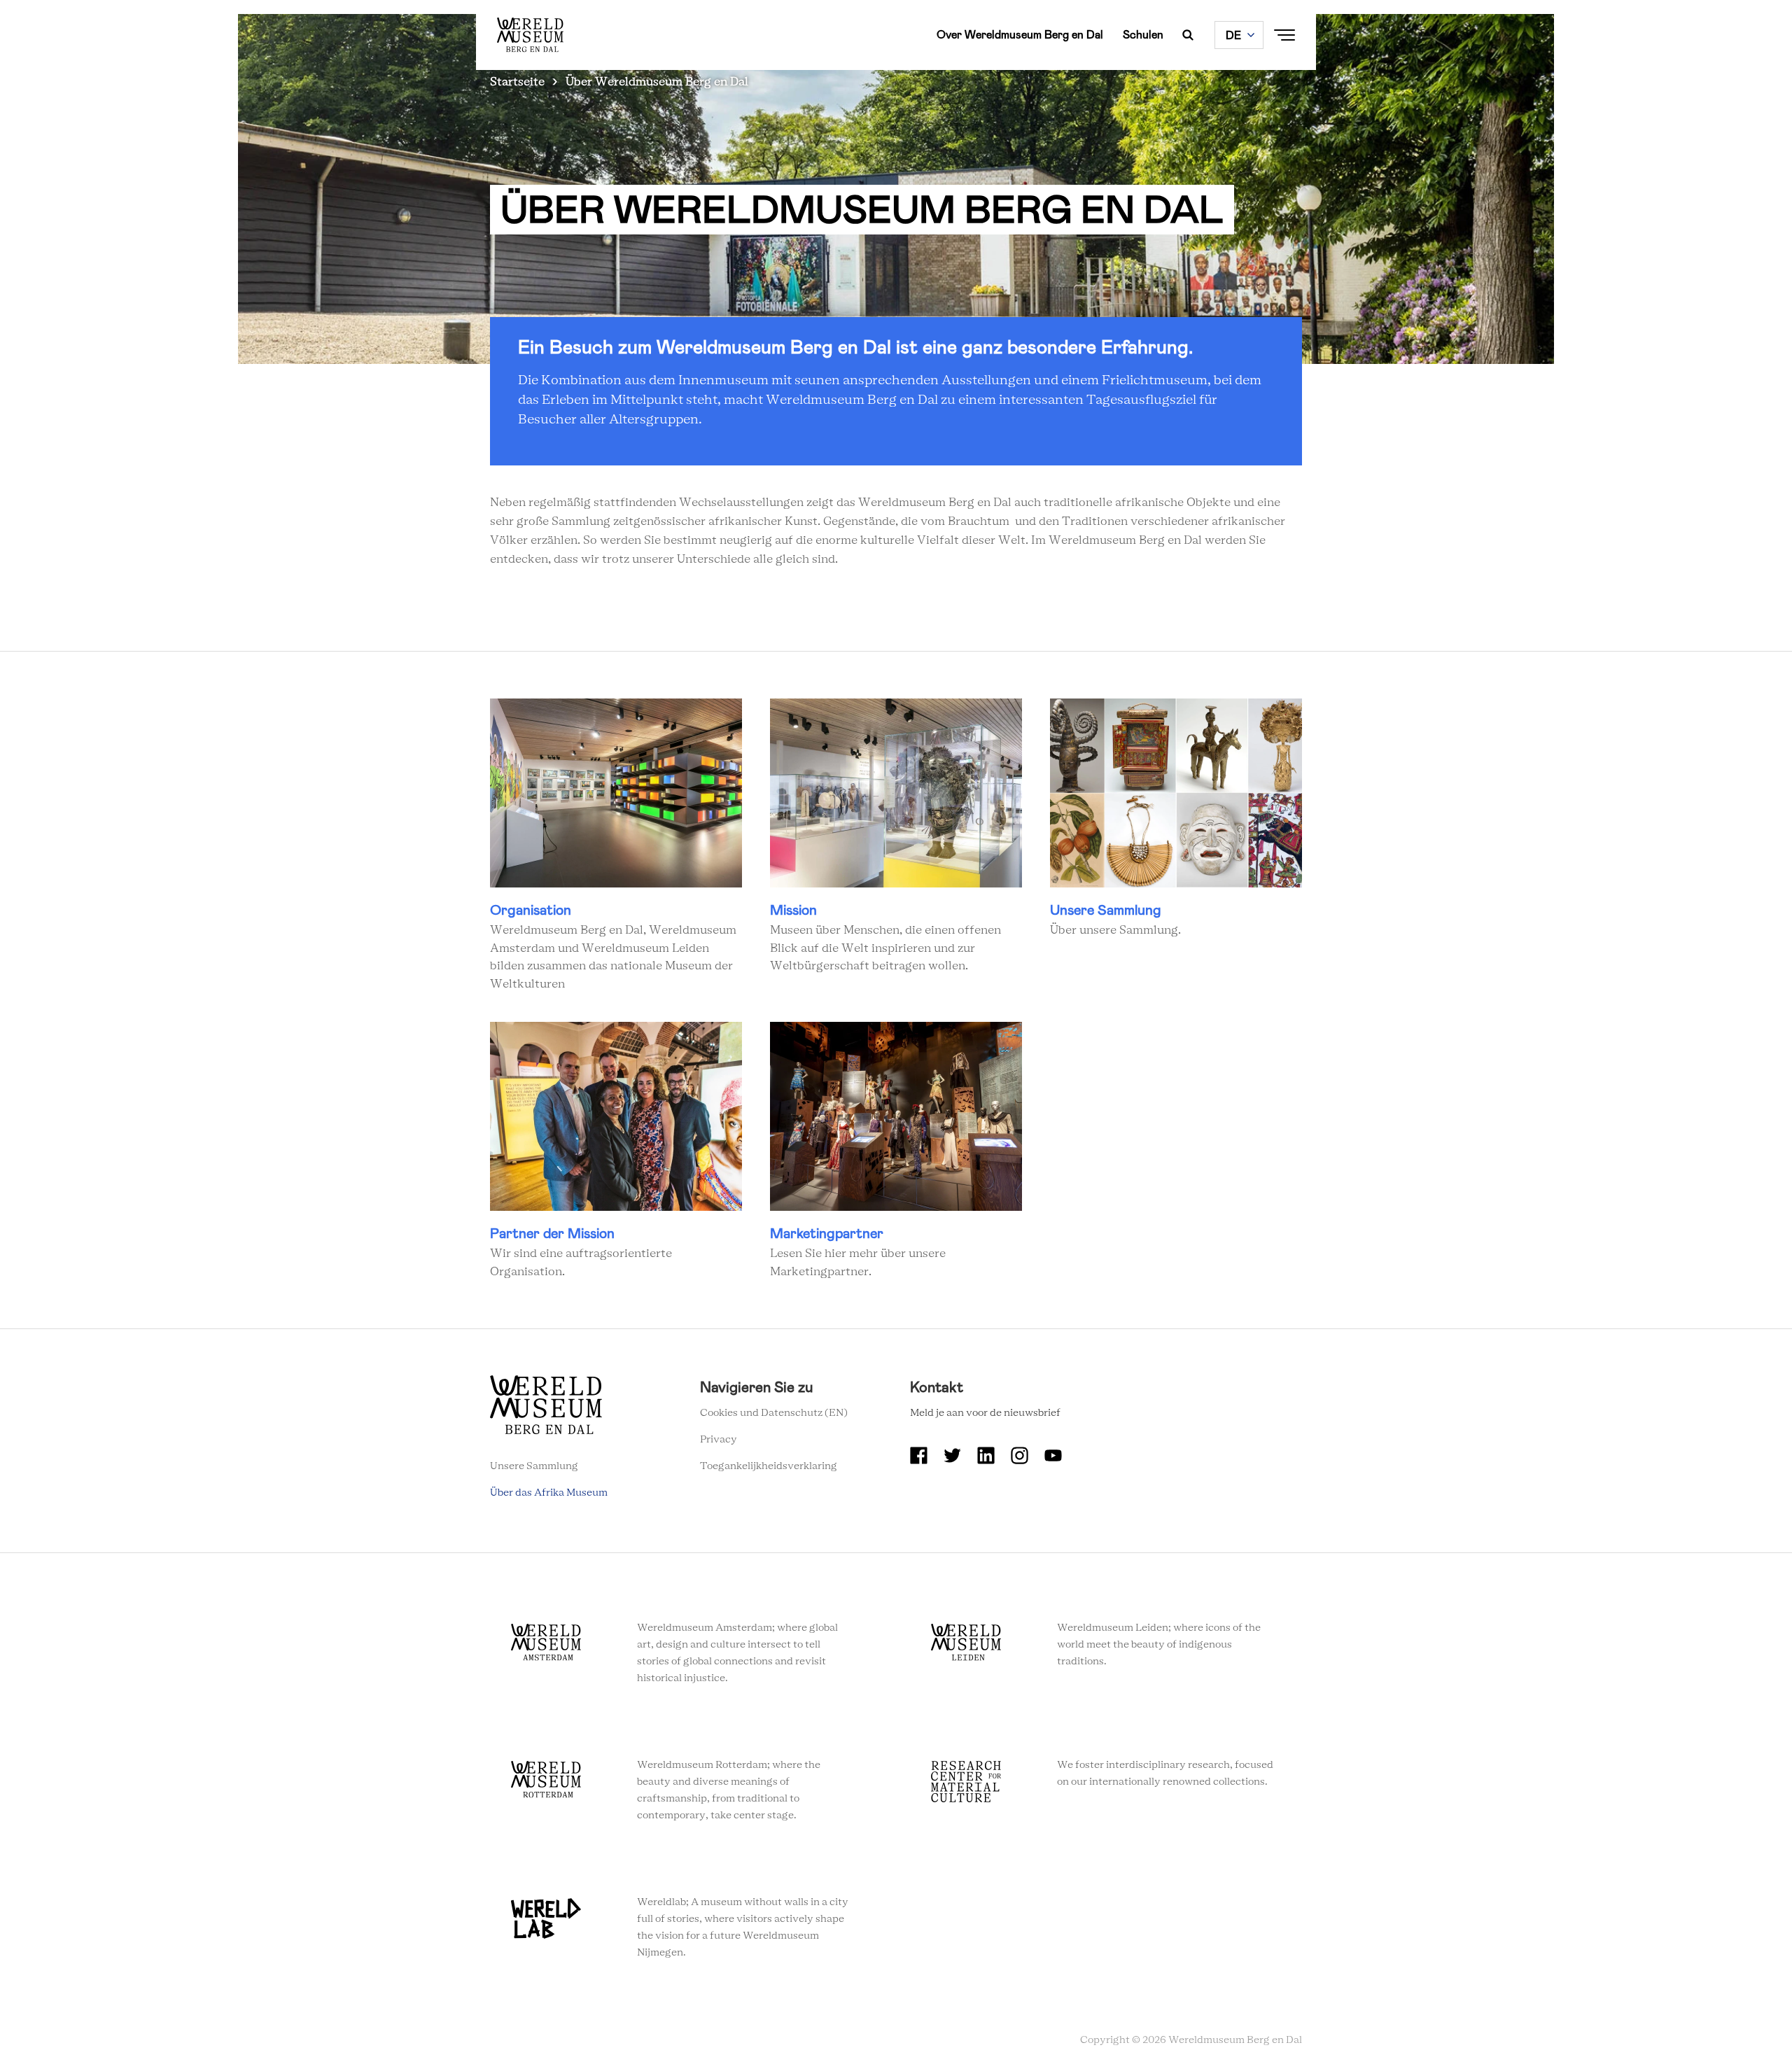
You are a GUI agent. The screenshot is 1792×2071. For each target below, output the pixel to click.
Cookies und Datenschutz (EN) (774, 1413)
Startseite (517, 82)
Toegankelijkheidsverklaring (769, 1466)
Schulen (1143, 35)
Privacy (719, 1440)
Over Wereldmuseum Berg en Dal (1020, 35)
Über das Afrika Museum (549, 1493)
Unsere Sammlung (534, 1466)
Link (616, 847)
